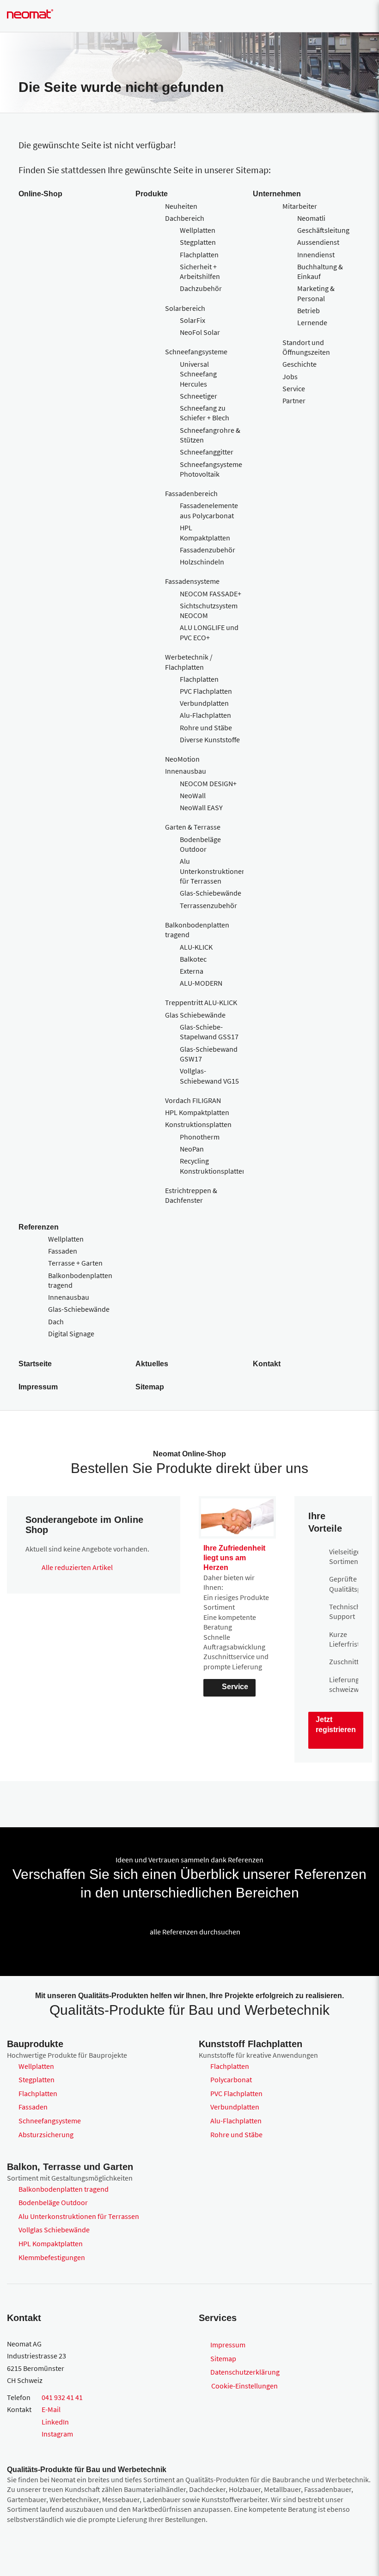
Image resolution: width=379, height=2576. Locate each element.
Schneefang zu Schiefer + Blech (205, 413)
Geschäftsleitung (323, 230)
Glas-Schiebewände (211, 893)
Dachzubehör (201, 288)
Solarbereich (185, 308)
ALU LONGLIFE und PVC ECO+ (209, 632)
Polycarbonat (231, 2079)
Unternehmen (277, 194)
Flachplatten (199, 255)
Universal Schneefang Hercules (198, 374)
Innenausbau (186, 771)
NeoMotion (182, 759)
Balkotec (193, 959)
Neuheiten (181, 206)
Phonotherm (200, 1137)
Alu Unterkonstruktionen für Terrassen (213, 871)
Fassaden (63, 1251)
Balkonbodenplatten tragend (64, 2189)
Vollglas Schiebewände (54, 2230)
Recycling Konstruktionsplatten (213, 1166)
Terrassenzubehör (208, 905)
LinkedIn (55, 2422)
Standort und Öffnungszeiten (306, 347)
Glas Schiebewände (195, 1015)
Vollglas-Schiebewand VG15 (209, 1076)
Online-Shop (40, 194)
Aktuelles (152, 1364)
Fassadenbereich (191, 493)
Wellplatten (198, 230)
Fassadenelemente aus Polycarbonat (209, 510)
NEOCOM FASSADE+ (211, 594)
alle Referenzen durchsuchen (195, 1932)
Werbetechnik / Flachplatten (189, 662)
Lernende (312, 322)
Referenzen (39, 1227)
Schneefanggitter (207, 452)
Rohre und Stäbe (206, 727)
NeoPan (192, 1149)
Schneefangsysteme (196, 352)
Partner (294, 400)
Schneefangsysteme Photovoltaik (211, 469)
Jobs (290, 376)
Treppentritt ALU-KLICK (201, 1002)
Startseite (35, 1364)
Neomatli (311, 218)
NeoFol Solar (200, 332)
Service (294, 388)
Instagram (57, 2434)
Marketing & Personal (316, 293)
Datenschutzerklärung (245, 2372)
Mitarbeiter (300, 206)
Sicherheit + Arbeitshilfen (200, 271)
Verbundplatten (204, 703)
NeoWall (193, 795)
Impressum (38, 1387)
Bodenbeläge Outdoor (200, 844)
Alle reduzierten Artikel (77, 1567)
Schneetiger (199, 396)
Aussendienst (318, 242)
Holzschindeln (202, 562)
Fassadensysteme (192, 581)
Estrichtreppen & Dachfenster (191, 1195)
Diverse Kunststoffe (210, 739)
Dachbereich (185, 218)
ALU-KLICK (196, 947)
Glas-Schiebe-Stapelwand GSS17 (209, 1032)
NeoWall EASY (201, 807)
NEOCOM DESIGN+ (208, 783)
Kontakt (267, 1364)
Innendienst (316, 255)
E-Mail (51, 2409)
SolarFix (193, 320)
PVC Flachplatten (206, 691)
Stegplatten (198, 242)
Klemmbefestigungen (52, 2257)
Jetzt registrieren (336, 1724)
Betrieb (309, 310)
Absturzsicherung (46, 2134)
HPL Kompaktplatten (205, 532)
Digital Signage (71, 1333)
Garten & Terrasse (193, 827)
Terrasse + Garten (75, 1263)
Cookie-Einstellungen (245, 2386)
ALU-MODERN (201, 983)
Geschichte (300, 364)
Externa (192, 971)
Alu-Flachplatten (205, 715)
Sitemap (150, 1387)
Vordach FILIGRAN (193, 1100)
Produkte (152, 194)
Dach (56, 1321)
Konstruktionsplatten (198, 1124)
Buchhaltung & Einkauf (320, 271)
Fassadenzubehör (208, 550)
